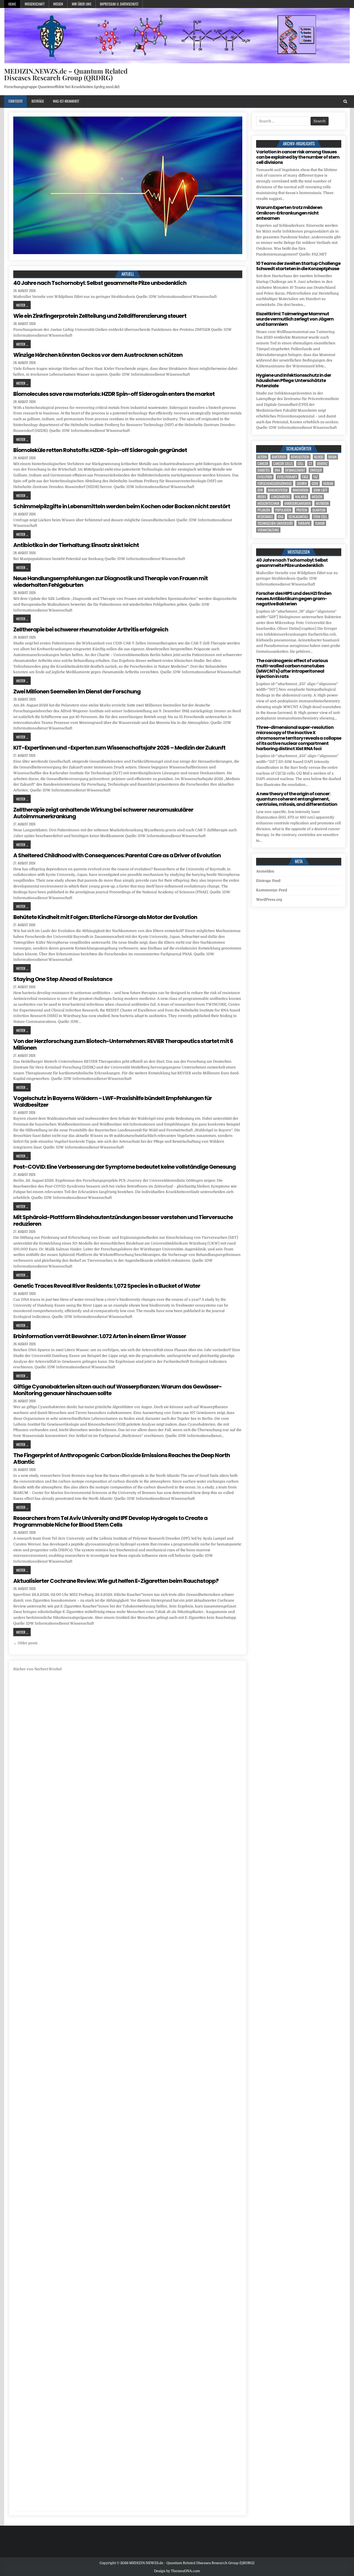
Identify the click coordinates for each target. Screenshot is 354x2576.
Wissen (58, 4)
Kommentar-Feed (272, 890)
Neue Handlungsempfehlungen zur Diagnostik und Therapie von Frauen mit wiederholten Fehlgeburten (110, 582)
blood (319, 457)
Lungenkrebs (281, 497)
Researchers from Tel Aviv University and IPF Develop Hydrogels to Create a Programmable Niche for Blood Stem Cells (110, 1521)
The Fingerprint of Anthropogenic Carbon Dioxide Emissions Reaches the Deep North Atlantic (122, 1459)
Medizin (317, 497)
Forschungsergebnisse (275, 483)
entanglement (295, 470)
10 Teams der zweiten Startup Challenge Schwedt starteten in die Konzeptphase (298, 266)
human (328, 483)
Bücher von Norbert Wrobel (37, 1669)
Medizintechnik (268, 503)
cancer (263, 464)
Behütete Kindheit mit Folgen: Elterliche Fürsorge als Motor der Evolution (105, 917)
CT (310, 464)
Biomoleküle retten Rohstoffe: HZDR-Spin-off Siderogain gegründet (100, 450)
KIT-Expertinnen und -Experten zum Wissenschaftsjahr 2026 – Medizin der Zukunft (119, 748)
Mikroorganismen (298, 503)
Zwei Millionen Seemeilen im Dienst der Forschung (77, 691)
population (283, 510)
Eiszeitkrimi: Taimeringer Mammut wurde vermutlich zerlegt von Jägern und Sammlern (295, 319)
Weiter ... (22, 305)
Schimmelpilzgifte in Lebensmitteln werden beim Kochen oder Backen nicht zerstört (122, 506)
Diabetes (264, 470)
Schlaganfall (298, 517)
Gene (315, 483)
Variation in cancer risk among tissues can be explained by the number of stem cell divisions (298, 157)
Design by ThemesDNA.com (177, 2571)
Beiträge (38, 101)
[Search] (345, 101)
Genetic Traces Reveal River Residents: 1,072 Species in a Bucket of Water (107, 1286)
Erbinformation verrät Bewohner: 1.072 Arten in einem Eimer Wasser (100, 1336)
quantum (319, 510)
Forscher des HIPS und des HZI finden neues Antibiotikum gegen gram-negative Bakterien (294, 599)
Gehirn (302, 483)
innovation (300, 490)
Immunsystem (278, 490)
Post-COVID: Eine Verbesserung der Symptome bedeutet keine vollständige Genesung (124, 1167)
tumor (320, 523)
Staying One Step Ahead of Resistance (63, 979)
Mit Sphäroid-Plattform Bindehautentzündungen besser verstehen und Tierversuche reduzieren (123, 1220)
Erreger (316, 470)
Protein (302, 510)
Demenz (322, 464)
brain (332, 457)
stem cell (320, 517)
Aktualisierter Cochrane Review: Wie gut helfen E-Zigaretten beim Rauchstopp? (116, 1581)
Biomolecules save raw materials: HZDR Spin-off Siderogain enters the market (114, 394)
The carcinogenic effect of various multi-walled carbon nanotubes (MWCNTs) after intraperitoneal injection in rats (292, 669)
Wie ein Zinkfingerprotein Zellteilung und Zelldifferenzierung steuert (100, 316)
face (305, 477)
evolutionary (287, 477)
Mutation (322, 503)
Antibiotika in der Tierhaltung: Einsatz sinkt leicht (76, 545)
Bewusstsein (300, 457)
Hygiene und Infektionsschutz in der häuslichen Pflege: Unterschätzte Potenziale (294, 380)
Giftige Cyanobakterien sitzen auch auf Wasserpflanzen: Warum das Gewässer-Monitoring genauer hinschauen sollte (118, 1390)
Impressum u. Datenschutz (119, 4)
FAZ (316, 477)
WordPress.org (269, 899)
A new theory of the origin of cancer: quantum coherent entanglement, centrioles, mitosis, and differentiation (297, 799)
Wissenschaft (35, 4)
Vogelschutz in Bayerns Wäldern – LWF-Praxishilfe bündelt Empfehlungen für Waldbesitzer (113, 1101)
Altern (262, 457)
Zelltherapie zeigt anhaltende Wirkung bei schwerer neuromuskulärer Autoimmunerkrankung (103, 813)
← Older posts (25, 1643)
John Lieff (320, 490)
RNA (281, 517)
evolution (265, 477)
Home (12, 4)
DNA (277, 470)
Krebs (262, 497)
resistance (265, 517)
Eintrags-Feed (268, 881)
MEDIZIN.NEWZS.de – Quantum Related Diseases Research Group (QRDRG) (66, 74)
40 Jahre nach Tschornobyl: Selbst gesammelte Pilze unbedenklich (100, 283)
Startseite (15, 101)
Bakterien (279, 457)
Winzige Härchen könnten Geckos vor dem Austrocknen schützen (98, 355)
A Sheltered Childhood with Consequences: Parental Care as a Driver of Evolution (117, 855)
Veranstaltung (268, 530)
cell (301, 464)
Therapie (304, 523)
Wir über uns (81, 4)
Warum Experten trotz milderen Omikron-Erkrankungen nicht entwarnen (289, 213)
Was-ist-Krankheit (66, 101)
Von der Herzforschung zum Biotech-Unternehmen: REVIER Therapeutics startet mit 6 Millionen (123, 1044)
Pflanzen (264, 510)
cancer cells (283, 464)
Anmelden (265, 871)
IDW (260, 490)
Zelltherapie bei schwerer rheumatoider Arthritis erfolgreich (91, 629)
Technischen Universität (275, 523)
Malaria (301, 497)
